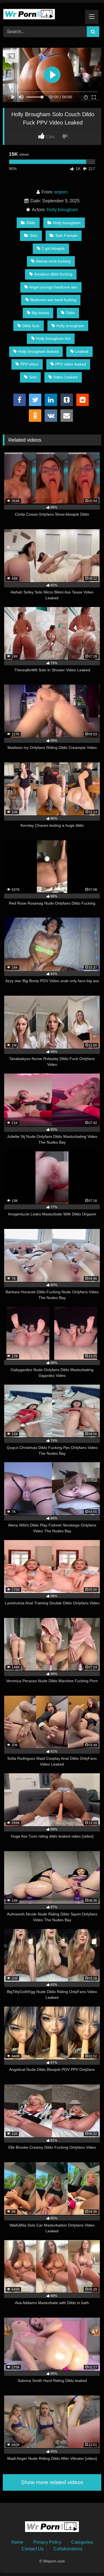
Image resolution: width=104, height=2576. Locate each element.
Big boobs (40, 313)
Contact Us (33, 2549)
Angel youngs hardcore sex (53, 287)
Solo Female (66, 235)
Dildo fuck (31, 326)
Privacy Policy (47, 2542)
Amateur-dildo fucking (53, 274)
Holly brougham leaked (38, 351)
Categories (82, 2542)
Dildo (31, 223)
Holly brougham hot (53, 338)
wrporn (61, 192)
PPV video (29, 364)
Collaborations (68, 2549)
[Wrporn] (43, 14)
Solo (34, 235)
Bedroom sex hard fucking (53, 300)
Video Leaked (65, 377)
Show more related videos (52, 2482)
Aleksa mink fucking (53, 261)
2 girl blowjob (53, 248)
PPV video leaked (71, 364)
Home (17, 2542)
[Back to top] (87, 2560)
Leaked (82, 351)
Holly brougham (62, 210)
